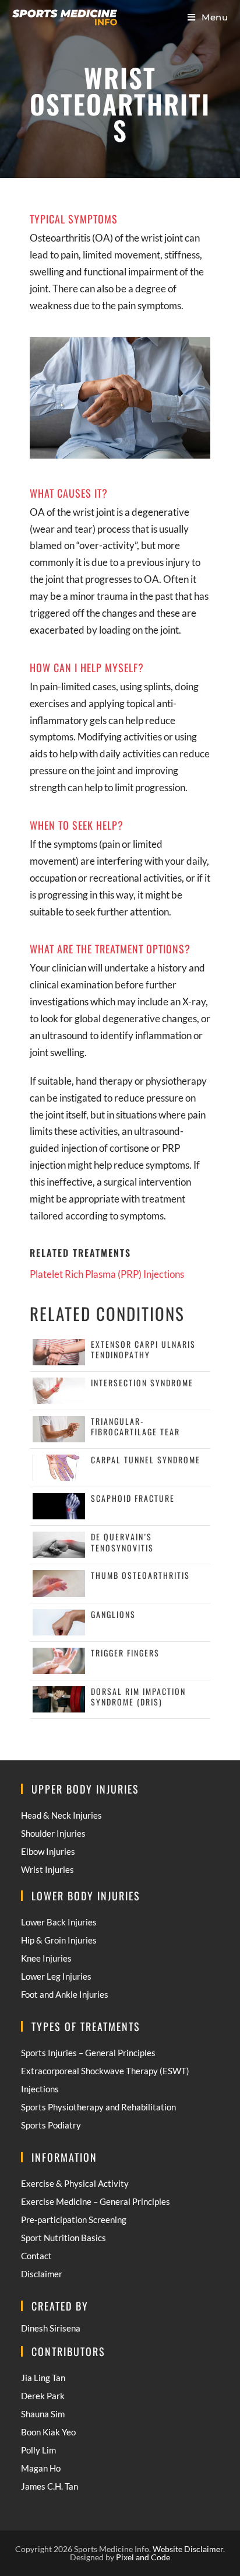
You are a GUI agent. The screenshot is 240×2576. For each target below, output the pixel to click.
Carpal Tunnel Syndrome (146, 1460)
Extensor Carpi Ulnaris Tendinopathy (143, 1349)
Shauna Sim (43, 2414)
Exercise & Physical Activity (75, 2183)
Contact (36, 2256)
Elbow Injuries (48, 1851)
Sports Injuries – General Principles (88, 2053)
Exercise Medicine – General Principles (96, 2201)
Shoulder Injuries (53, 1833)
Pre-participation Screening (74, 2220)
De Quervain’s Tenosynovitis (122, 1542)
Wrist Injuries (47, 1869)
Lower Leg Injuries (56, 1976)
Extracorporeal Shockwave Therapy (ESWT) (105, 2071)
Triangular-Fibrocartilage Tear (135, 1426)
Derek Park (43, 2396)
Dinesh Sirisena (51, 2328)
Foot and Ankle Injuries (65, 1994)
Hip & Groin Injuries (59, 1940)
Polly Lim (38, 2450)
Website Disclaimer (188, 2549)
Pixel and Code (143, 2557)
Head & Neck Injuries (61, 1815)
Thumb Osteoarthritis (140, 1575)
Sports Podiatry (51, 2125)
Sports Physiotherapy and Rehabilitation (98, 2107)
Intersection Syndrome (142, 1383)
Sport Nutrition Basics (63, 2238)
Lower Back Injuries (59, 1922)
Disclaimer (42, 2274)
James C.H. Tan (50, 2486)
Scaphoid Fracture (133, 1498)
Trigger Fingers (125, 1653)
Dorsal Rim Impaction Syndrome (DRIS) (138, 1696)
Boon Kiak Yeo (48, 2432)
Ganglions (113, 1614)
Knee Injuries (46, 1958)
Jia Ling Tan (43, 2378)
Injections (40, 2089)
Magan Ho (41, 2468)
